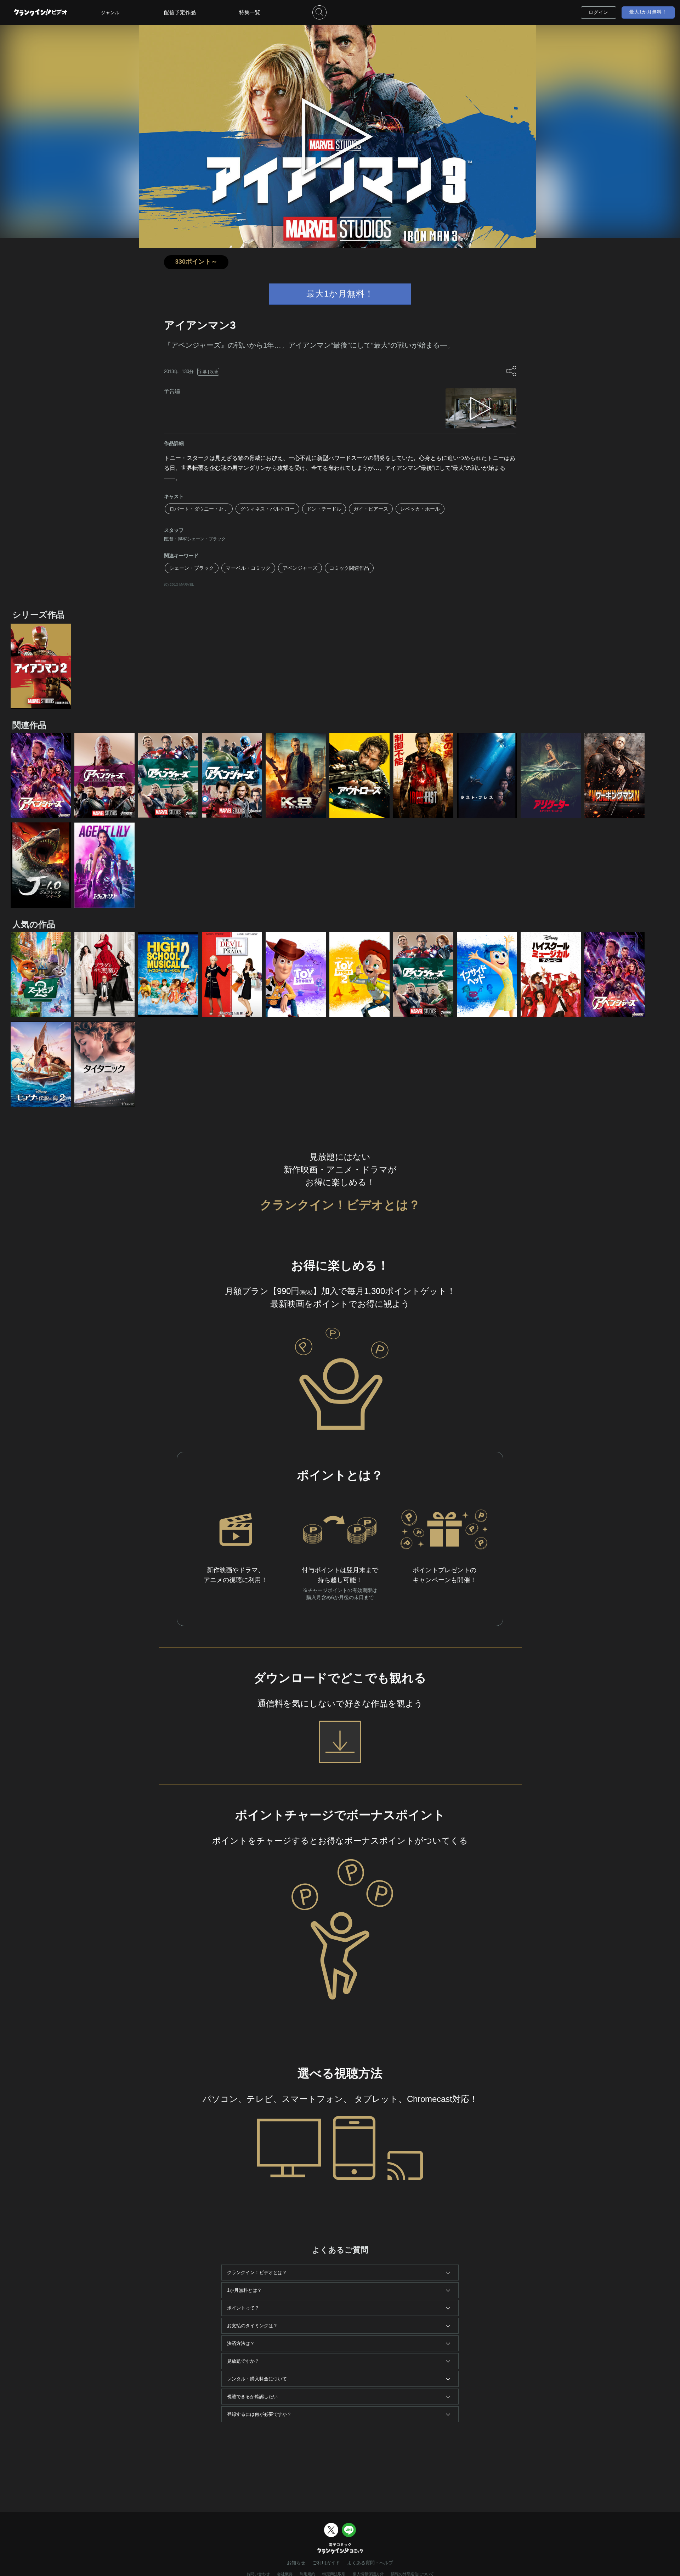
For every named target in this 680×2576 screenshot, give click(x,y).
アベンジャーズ (300, 568)
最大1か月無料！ (648, 12)
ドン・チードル (324, 509)
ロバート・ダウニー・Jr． (199, 509)
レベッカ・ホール (420, 509)
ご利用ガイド (326, 2563)
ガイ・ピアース (371, 509)
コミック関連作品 (349, 568)
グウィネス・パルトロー (267, 509)
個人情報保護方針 (368, 2574)
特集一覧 (250, 12)
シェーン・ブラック (192, 568)
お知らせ (296, 2563)
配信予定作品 (180, 12)
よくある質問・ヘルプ (370, 2563)
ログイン (599, 12)
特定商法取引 (334, 2574)
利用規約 (307, 2574)
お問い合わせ (258, 2574)
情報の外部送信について (412, 2574)
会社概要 (285, 2574)
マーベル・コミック (248, 568)
